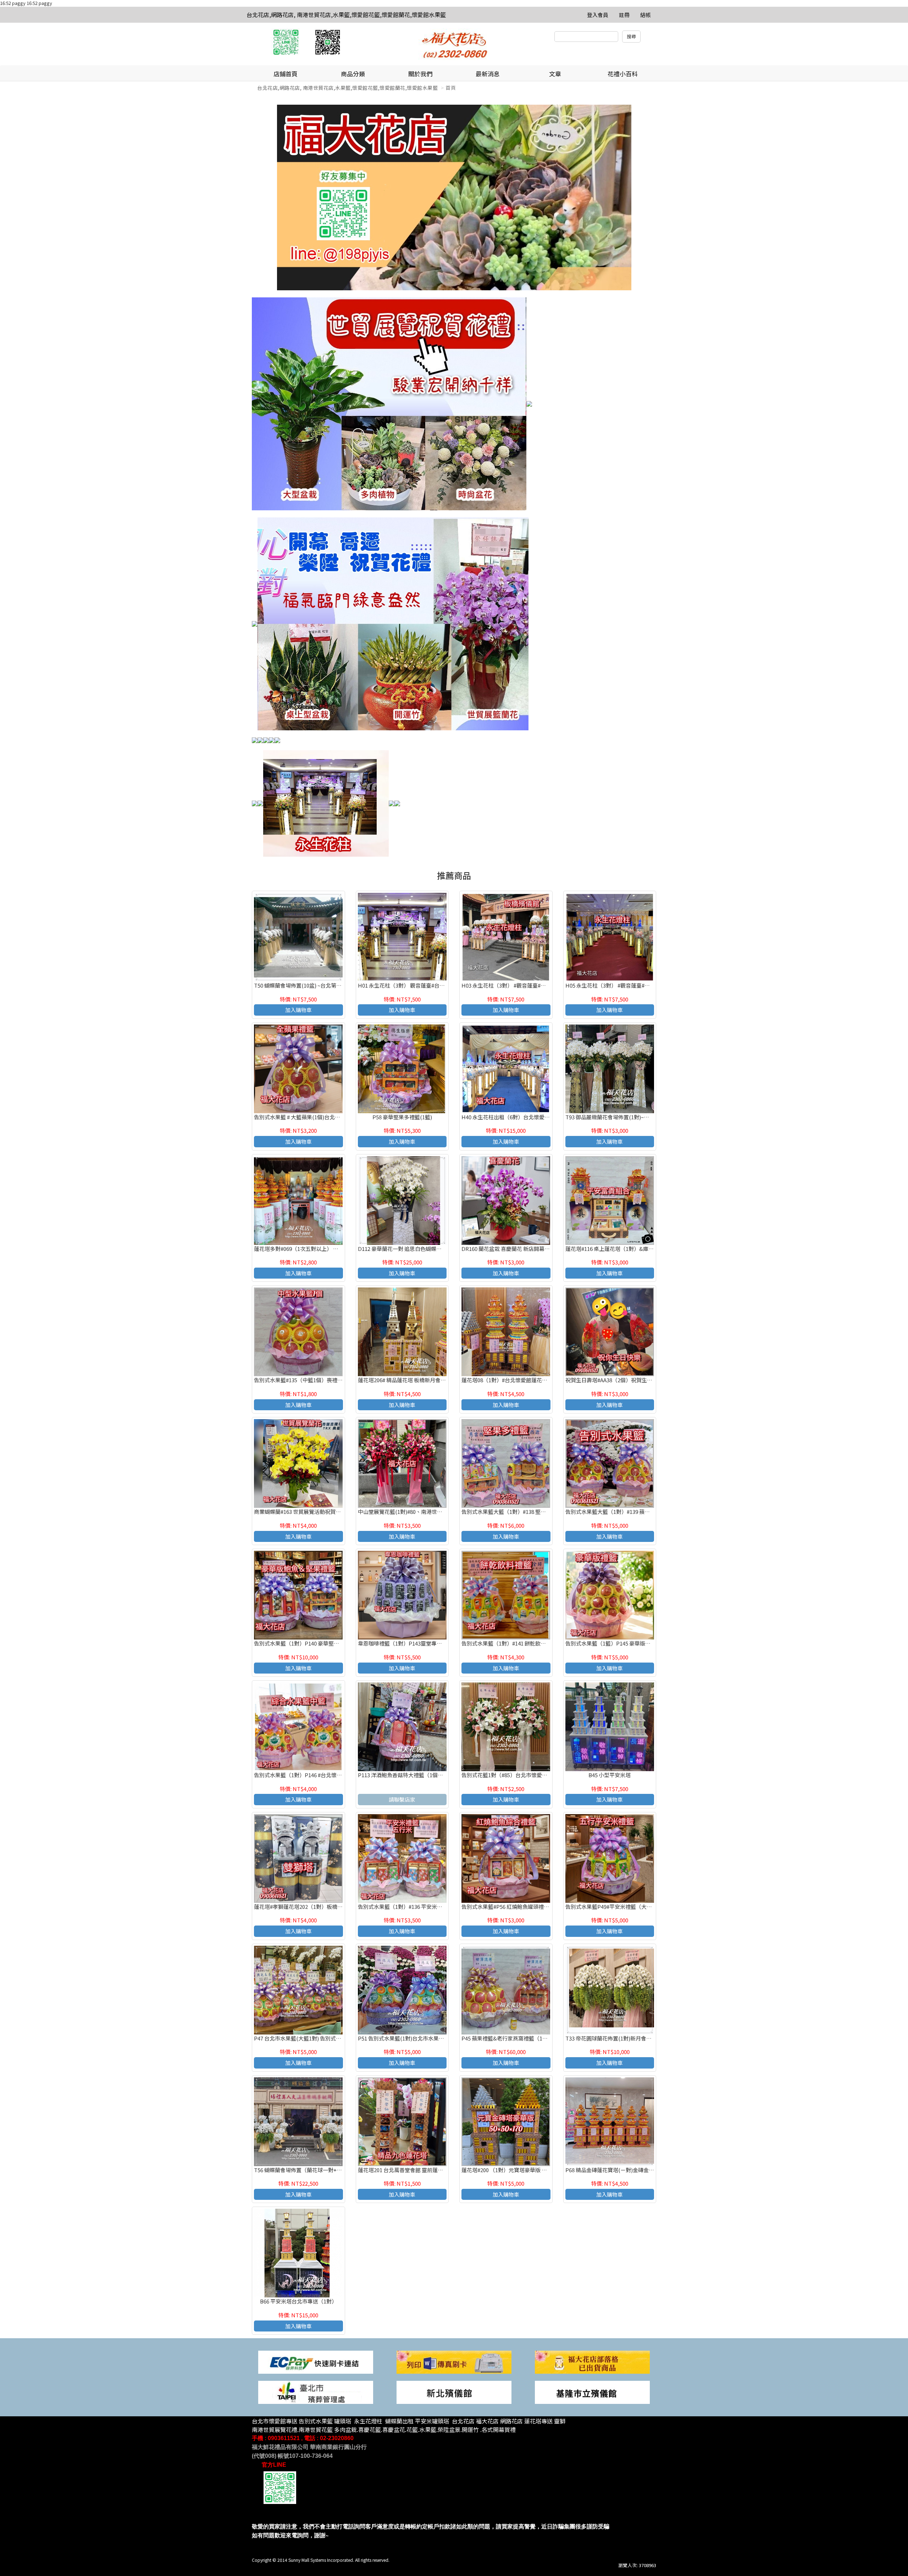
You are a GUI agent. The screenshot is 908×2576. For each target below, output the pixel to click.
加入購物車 (298, 1010)
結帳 (646, 15)
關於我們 (420, 74)
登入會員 (598, 15)
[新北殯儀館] (454, 2392)
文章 (555, 74)
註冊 (624, 15)
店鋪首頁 (286, 74)
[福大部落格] (592, 2361)
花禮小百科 (623, 74)
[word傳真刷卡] (454, 2361)
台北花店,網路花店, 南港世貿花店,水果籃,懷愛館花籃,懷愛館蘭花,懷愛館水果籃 (346, 15)
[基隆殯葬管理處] (592, 2392)
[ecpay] (316, 2361)
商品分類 (353, 74)
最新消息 (488, 74)
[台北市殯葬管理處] (316, 2392)
